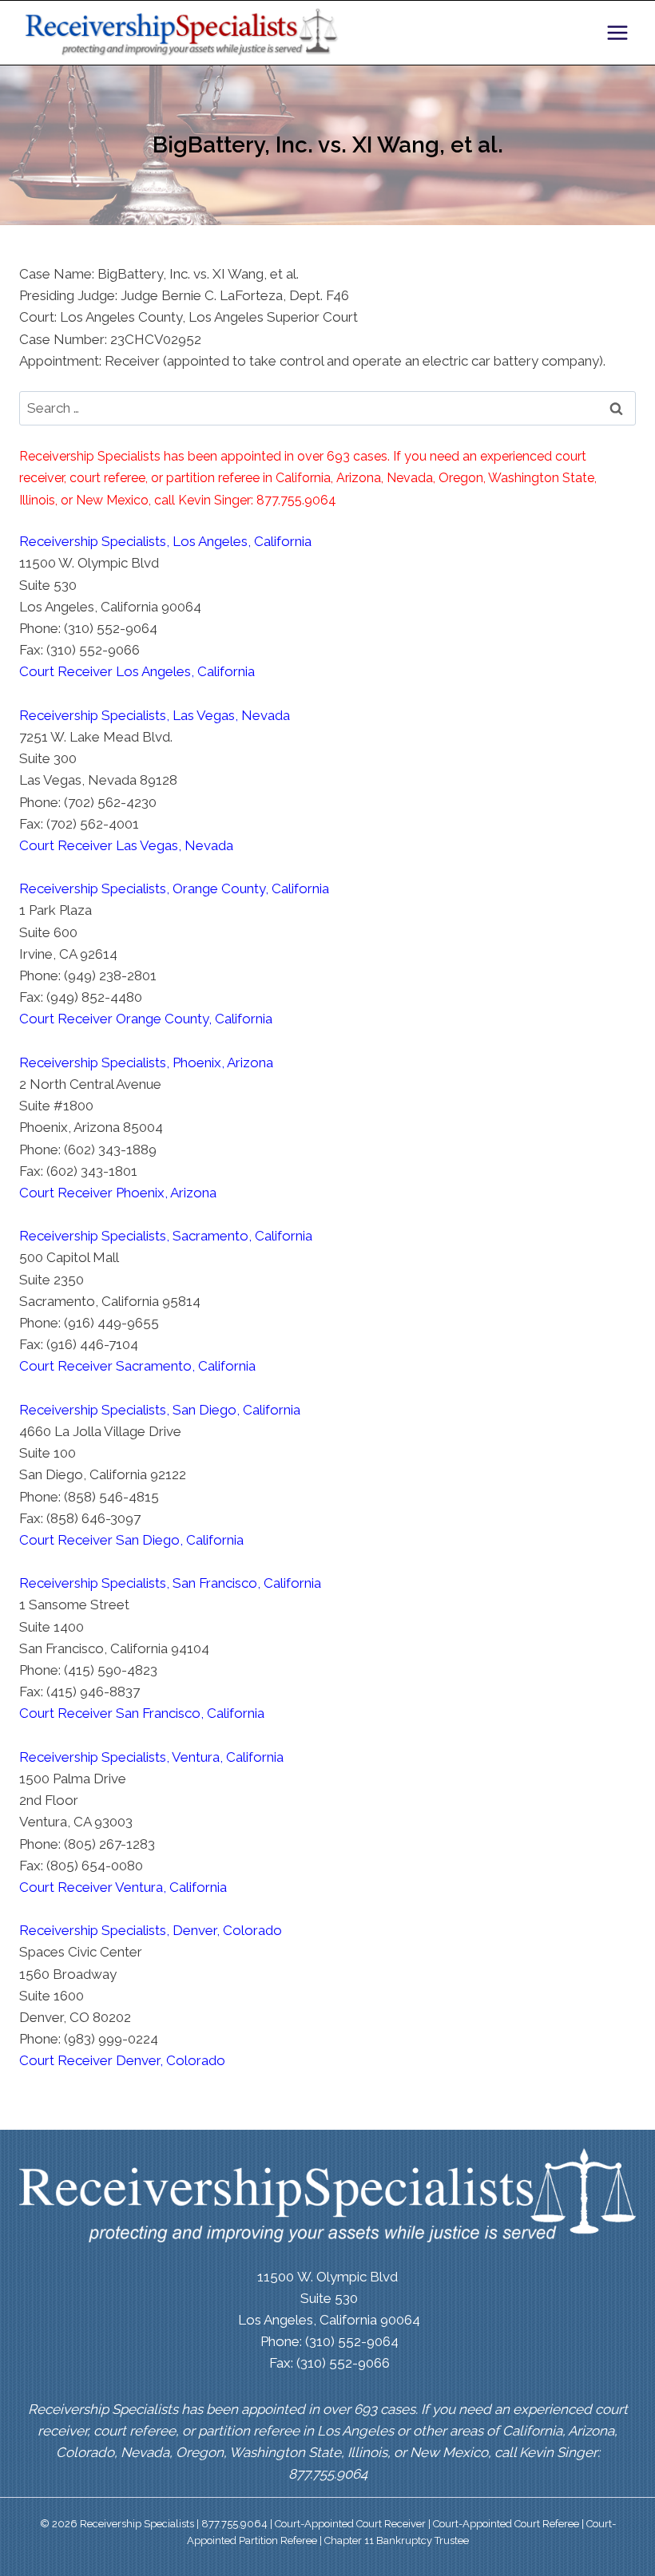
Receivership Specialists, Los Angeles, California (165, 541)
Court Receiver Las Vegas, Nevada (126, 845)
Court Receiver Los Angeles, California (137, 671)
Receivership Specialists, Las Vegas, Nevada (155, 715)
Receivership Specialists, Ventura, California (151, 1757)
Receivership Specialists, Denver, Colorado (151, 1930)
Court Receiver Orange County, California (146, 1019)
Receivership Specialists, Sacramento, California (166, 1236)
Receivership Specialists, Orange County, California (174, 888)
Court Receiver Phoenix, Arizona (118, 1193)
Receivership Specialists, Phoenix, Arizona (146, 1062)
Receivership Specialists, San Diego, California (160, 1410)
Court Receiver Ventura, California (123, 1887)
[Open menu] (617, 32)
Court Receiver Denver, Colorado (122, 2060)
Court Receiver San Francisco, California (142, 1713)
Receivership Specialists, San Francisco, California (170, 1583)
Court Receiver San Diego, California (131, 1540)
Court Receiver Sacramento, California (137, 1366)
